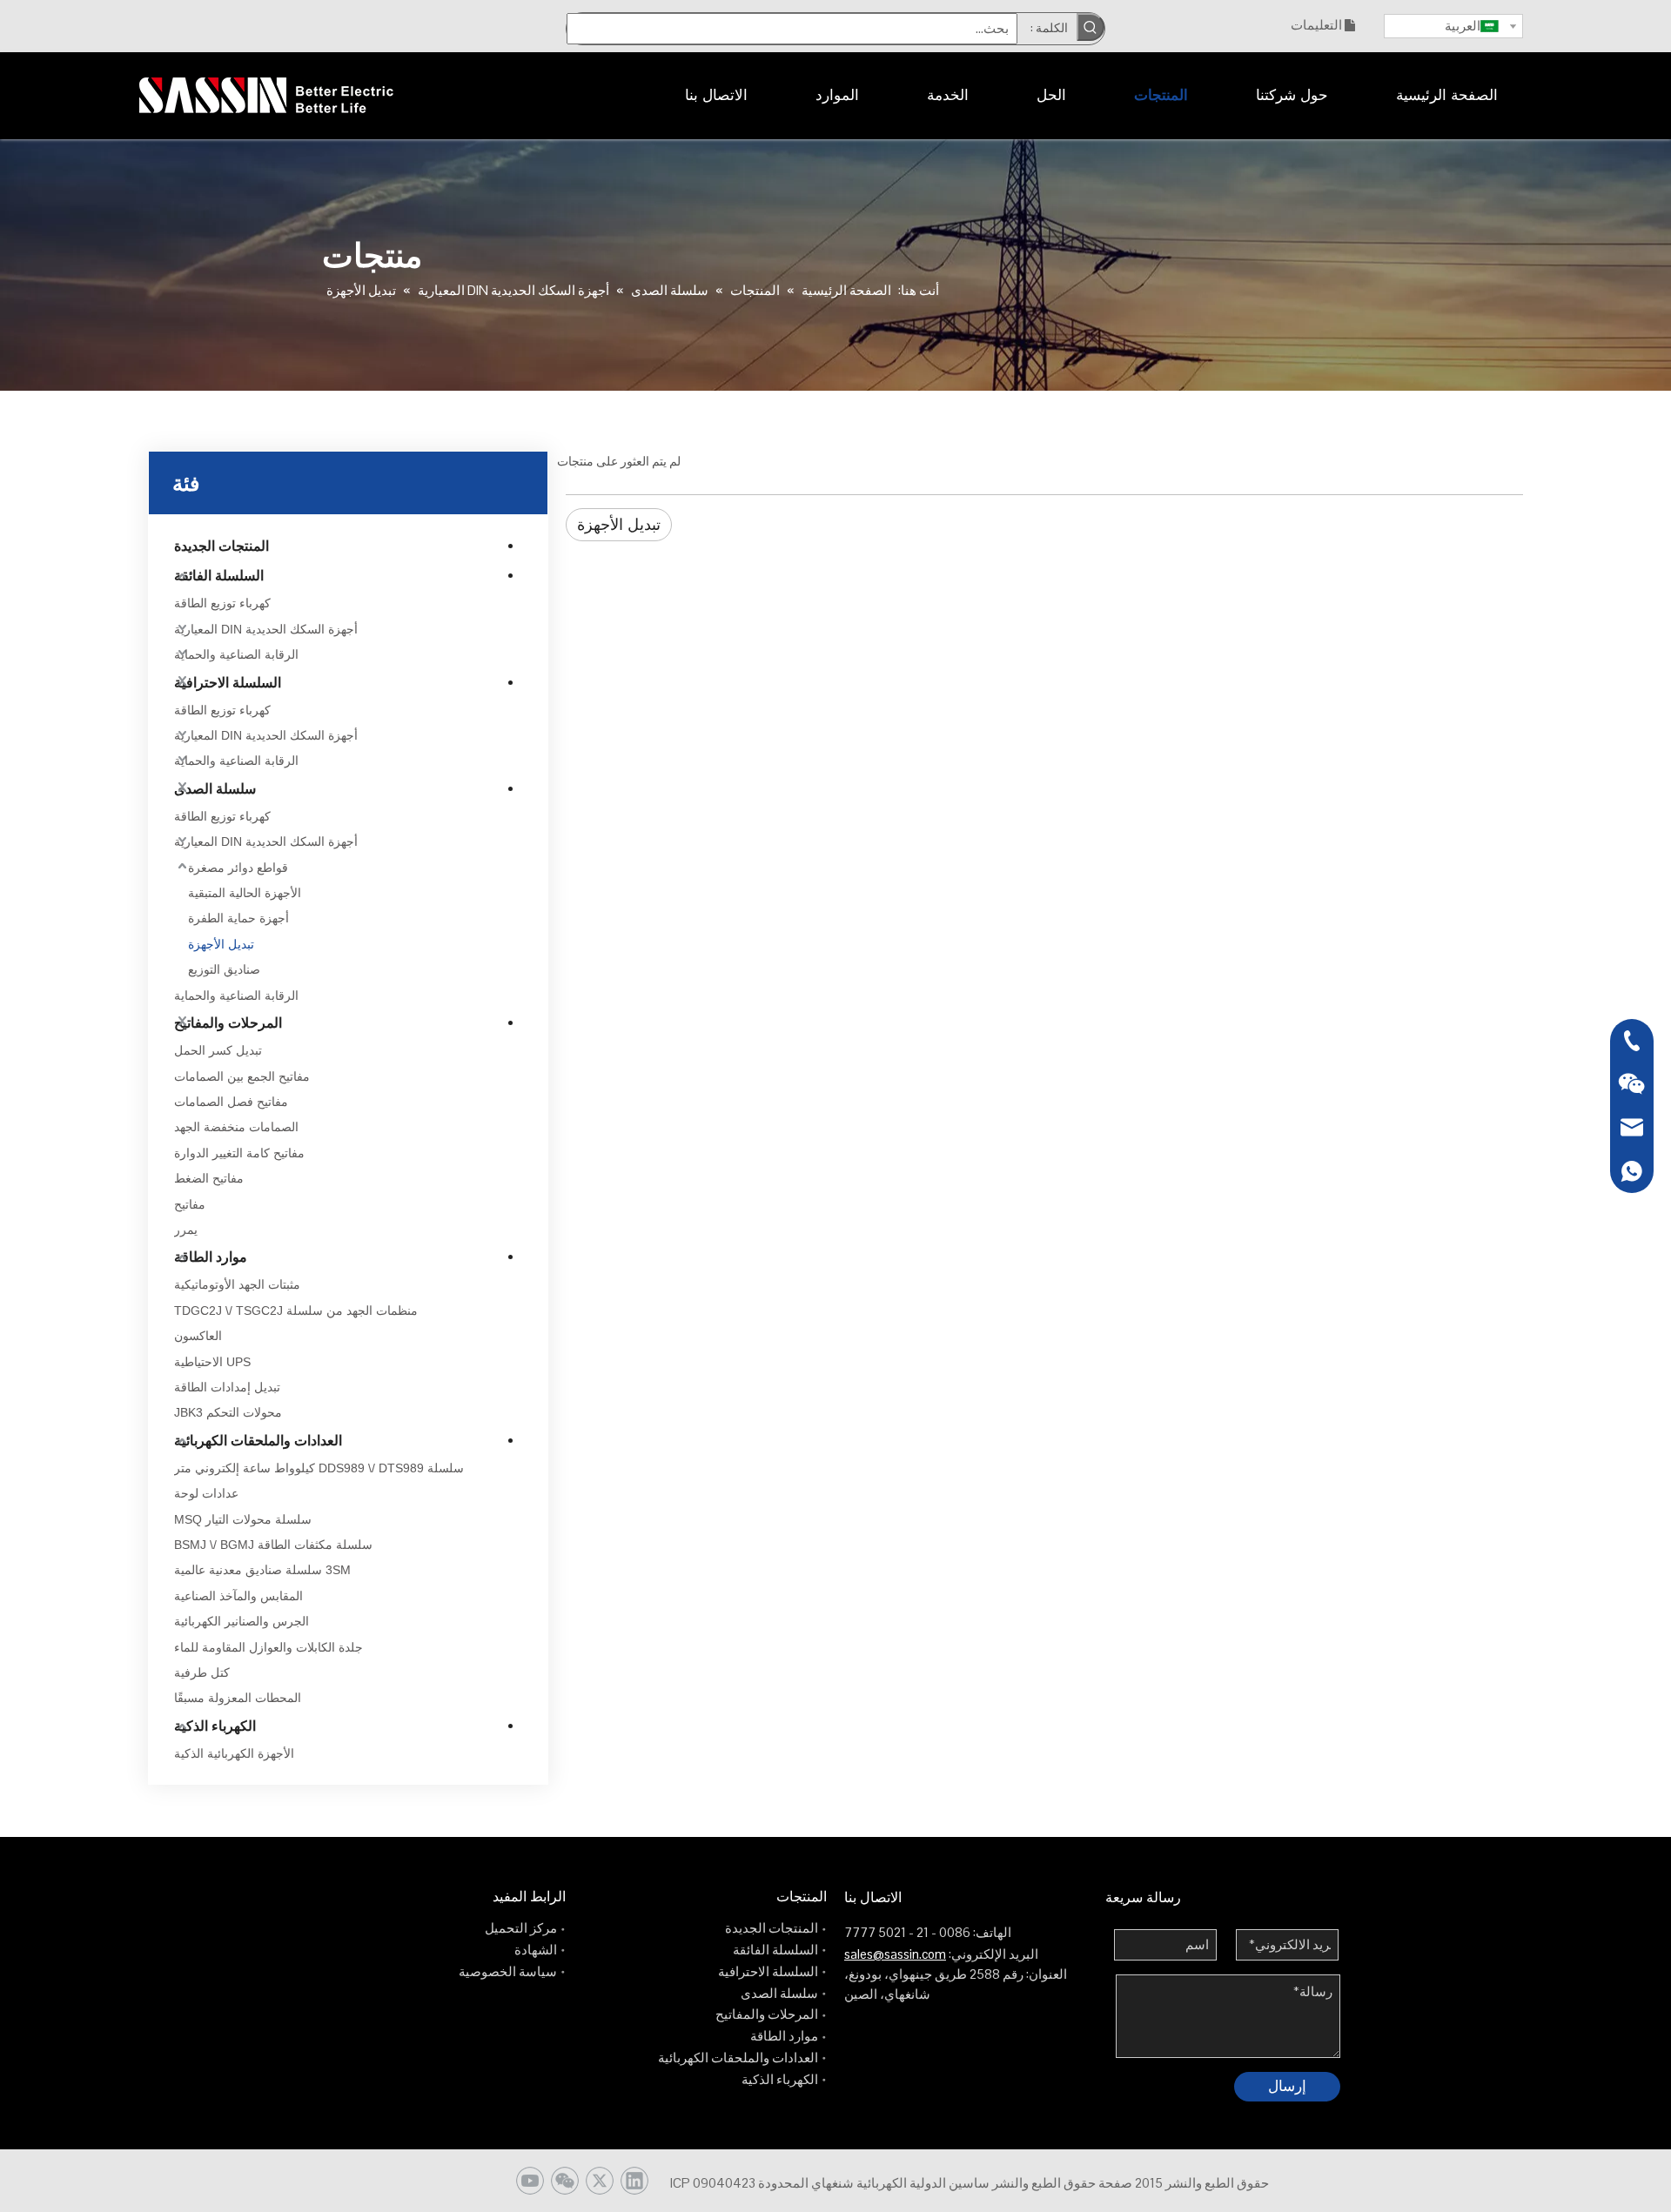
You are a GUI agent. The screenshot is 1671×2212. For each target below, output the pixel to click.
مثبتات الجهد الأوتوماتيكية (237, 1284)
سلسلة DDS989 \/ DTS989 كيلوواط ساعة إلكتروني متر (319, 1468)
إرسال (1287, 2086)
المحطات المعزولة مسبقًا (238, 1698)
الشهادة (536, 1950)
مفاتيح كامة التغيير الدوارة (239, 1153)
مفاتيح (190, 1204)
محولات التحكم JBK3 (228, 1412)
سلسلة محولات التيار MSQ (243, 1519)
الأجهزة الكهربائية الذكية (234, 1753)
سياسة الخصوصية (508, 1971)
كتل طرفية (202, 1672)
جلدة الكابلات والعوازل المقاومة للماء (268, 1647)
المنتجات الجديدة (221, 546)
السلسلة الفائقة (219, 576)
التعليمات (1316, 25)
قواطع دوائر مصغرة (238, 868)
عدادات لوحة (206, 1493)
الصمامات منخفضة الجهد (236, 1127)
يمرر (186, 1230)
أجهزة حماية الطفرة (238, 918)
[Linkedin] (634, 2181)
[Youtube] (530, 2181)
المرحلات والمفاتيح (228, 1023)
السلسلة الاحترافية (228, 683)
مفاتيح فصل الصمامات (231, 1102)
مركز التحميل (521, 1928)
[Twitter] (600, 2181)
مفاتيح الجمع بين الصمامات (242, 1076)
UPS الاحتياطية (212, 1362)
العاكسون (198, 1336)
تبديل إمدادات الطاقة (227, 1387)
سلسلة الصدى (215, 789)
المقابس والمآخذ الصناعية (238, 1596)
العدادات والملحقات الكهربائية (258, 1441)
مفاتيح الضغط (209, 1178)
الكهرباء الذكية (215, 1726)
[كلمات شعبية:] (1091, 27)
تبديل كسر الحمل (218, 1050)
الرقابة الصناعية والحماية (236, 654)
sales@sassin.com (895, 1954)
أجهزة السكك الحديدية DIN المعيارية (266, 629)
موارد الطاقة (211, 1257)
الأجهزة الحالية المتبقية (245, 893)
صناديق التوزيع (224, 969)
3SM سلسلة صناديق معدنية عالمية (262, 1570)
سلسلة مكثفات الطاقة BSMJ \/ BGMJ (273, 1545)
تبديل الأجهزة (221, 944)
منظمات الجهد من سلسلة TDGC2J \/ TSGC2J (296, 1310)
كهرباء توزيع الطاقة (222, 603)
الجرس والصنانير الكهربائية (242, 1621)
